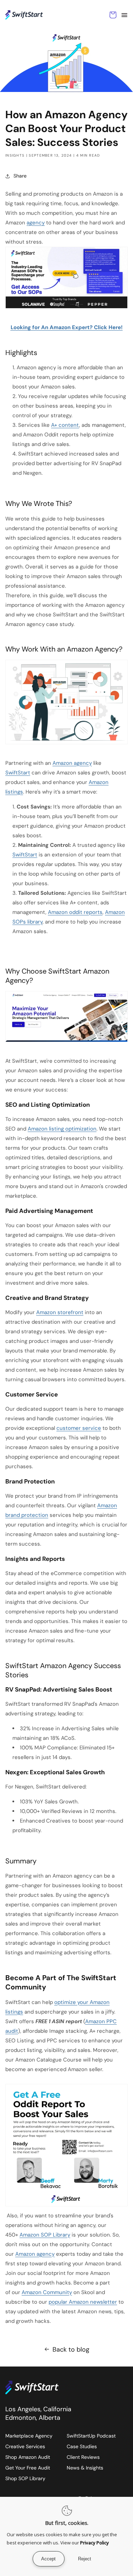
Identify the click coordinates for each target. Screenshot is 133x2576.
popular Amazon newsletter (83, 2302)
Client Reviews (83, 2457)
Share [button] (20, 176)
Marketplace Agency (29, 2436)
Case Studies (82, 2446)
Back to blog (71, 2349)
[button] (124, 15)
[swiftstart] (38, 2387)
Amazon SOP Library (45, 2235)
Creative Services (25, 2446)
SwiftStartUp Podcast (91, 2436)
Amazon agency (35, 2254)
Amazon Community (47, 2292)
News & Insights (85, 2468)
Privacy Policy (95, 2543)
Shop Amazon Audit (28, 2457)
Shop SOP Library (25, 2478)
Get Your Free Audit (28, 2468)
